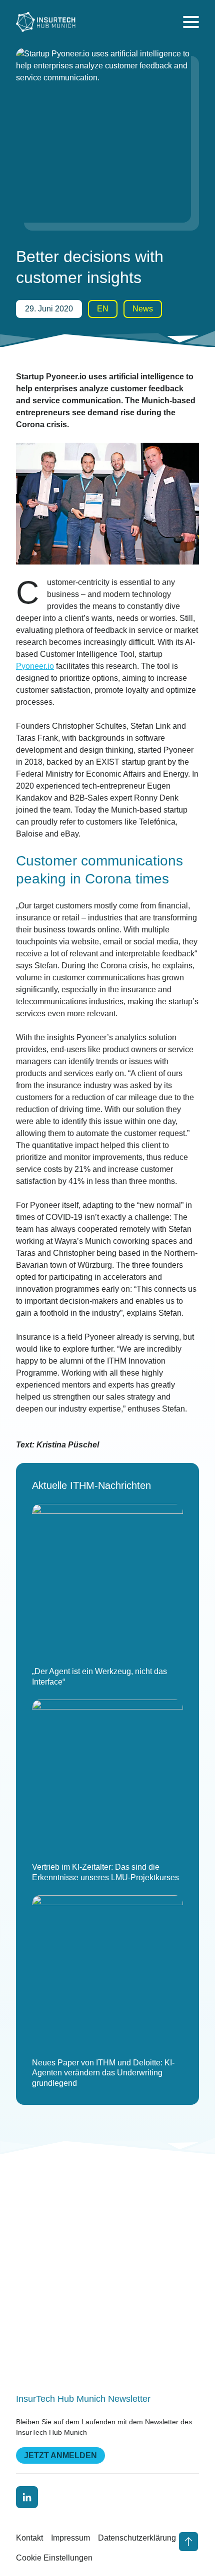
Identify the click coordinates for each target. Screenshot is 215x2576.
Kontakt (29, 2538)
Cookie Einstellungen (54, 2558)
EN (103, 309)
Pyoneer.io (35, 666)
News (143, 309)
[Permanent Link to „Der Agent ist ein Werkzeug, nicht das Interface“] (107, 1579)
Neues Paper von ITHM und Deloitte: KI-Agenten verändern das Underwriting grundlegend (103, 2073)
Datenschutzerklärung (137, 2538)
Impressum (70, 2538)
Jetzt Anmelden (60, 2455)
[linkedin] (27, 2497)
